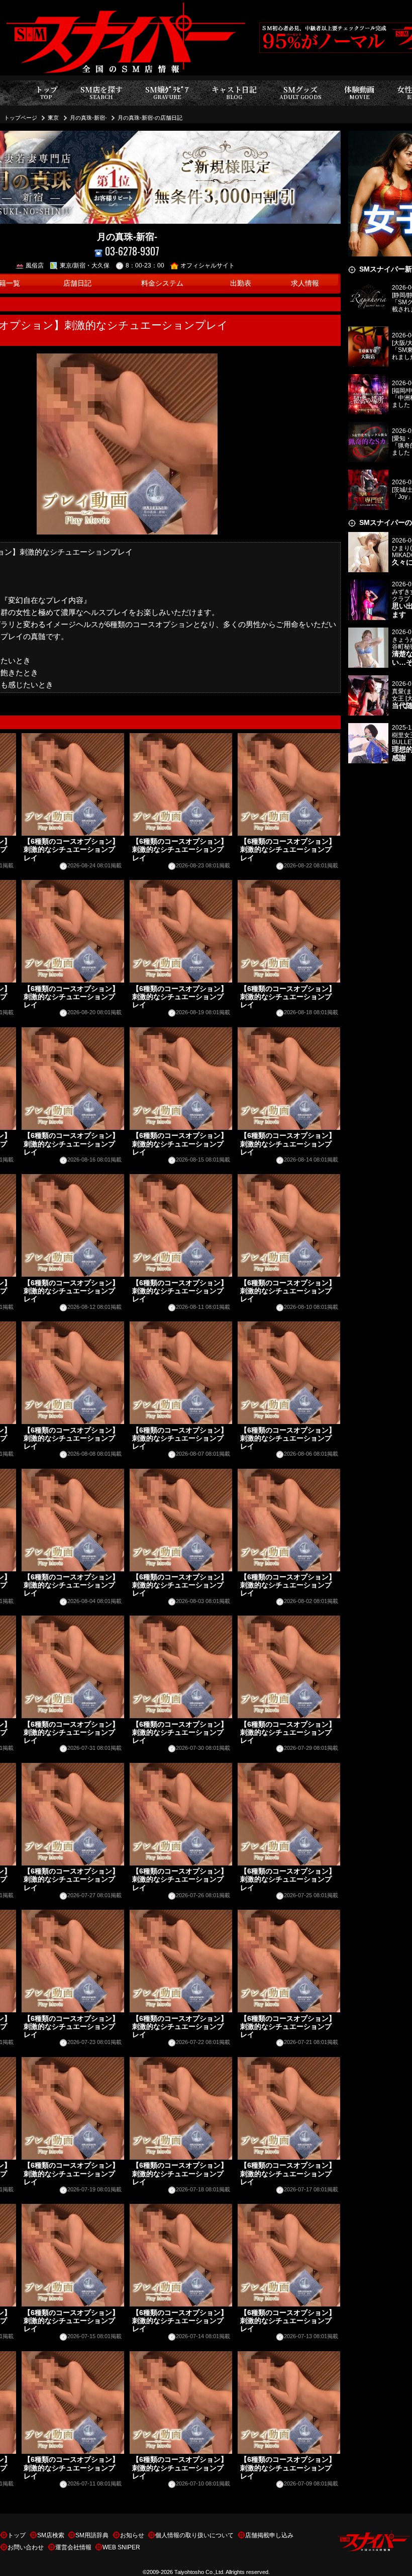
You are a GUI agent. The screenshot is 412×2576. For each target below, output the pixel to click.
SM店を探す (101, 92)
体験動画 (359, 92)
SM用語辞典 (92, 2535)
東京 (53, 118)
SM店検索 (51, 2535)
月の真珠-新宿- (88, 118)
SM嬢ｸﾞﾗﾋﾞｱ (167, 92)
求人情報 (305, 283)
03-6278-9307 (132, 251)
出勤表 (241, 283)
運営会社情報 (73, 2547)
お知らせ (132, 2535)
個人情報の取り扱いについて (194, 2535)
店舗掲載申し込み (269, 2535)
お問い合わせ (26, 2547)
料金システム (162, 283)
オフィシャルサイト (208, 265)
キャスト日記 (234, 92)
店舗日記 (77, 283)
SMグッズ (300, 92)
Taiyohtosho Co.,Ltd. (199, 2572)
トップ (46, 92)
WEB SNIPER (121, 2547)
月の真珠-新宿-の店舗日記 (150, 118)
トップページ (21, 118)
